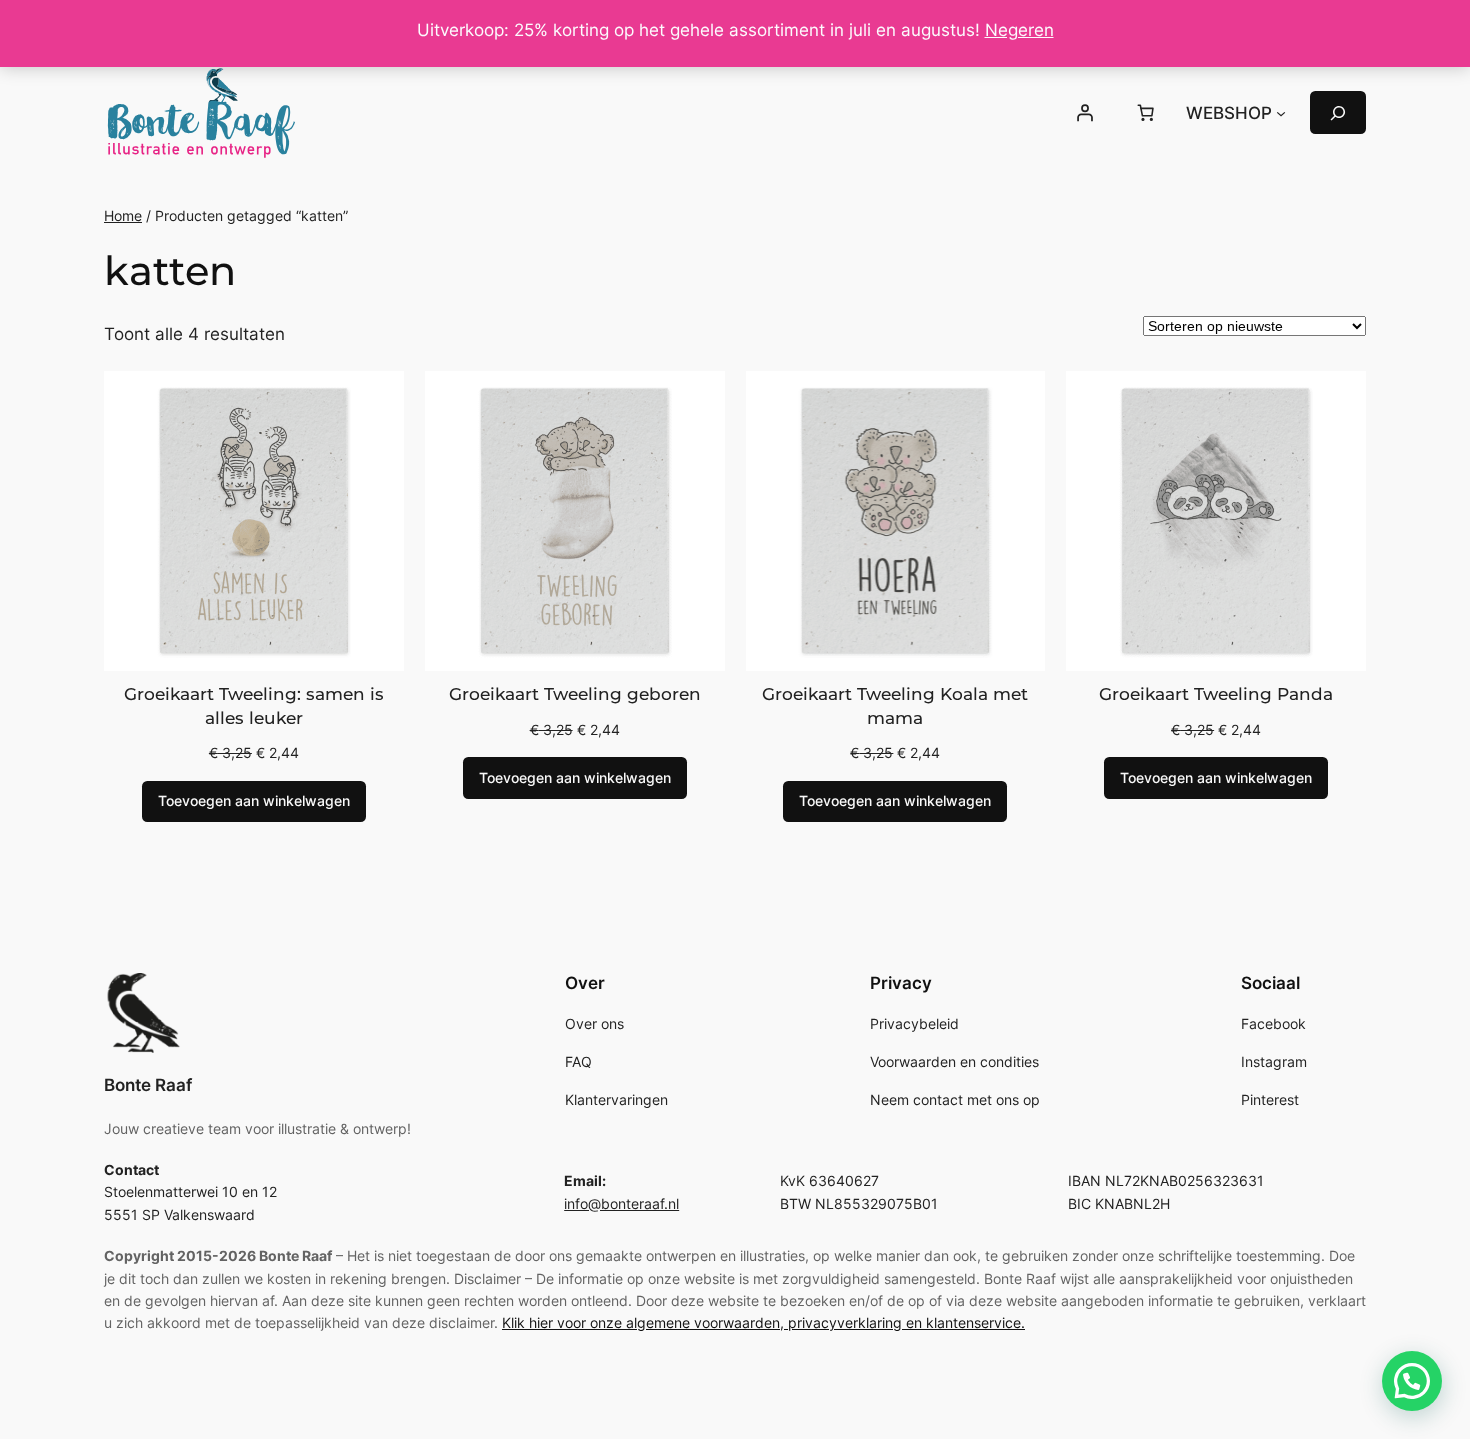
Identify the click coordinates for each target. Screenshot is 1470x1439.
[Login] (1084, 113)
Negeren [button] (1019, 30)
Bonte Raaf (148, 1085)
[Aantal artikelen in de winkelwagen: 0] (1146, 113)
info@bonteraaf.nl (621, 1203)
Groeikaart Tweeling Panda (1216, 694)
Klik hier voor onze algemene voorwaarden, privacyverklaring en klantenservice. (763, 1322)
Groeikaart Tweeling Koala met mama (895, 706)
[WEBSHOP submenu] (1281, 113)
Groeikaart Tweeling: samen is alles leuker (254, 706)
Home (123, 215)
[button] (1412, 1381)
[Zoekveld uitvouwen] (1338, 112)
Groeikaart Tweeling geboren (575, 694)
